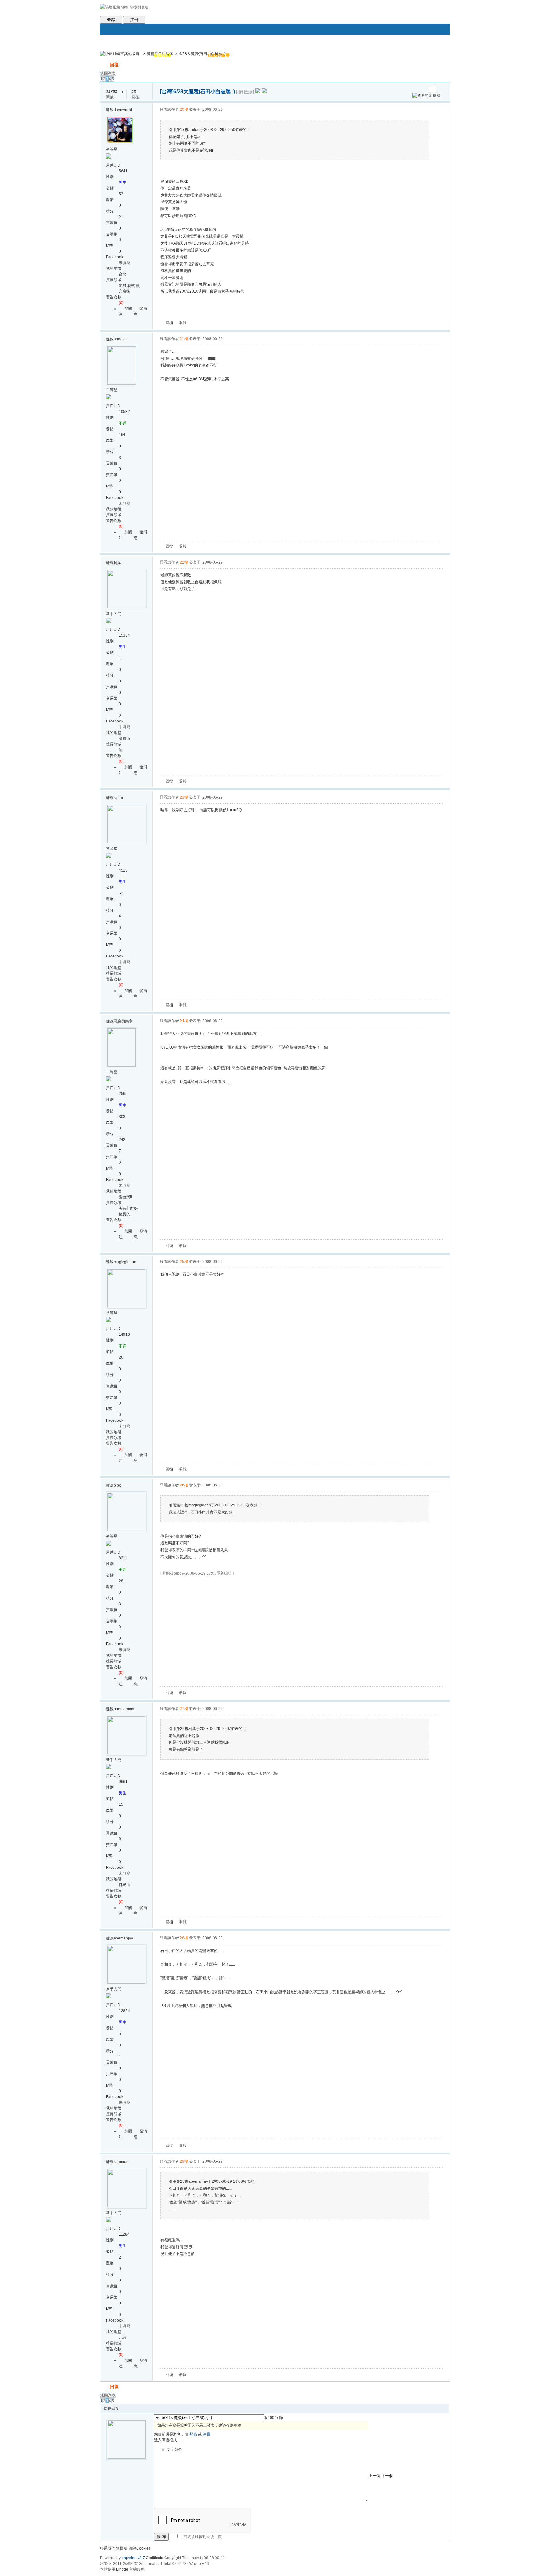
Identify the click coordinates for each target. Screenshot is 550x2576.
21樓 (184, 339)
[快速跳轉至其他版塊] (120, 54)
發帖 (104, 65)
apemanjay (123, 1938)
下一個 (387, 2476)
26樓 (184, 1485)
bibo (117, 1485)
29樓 (184, 2161)
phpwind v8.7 (133, 2558)
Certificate (155, 2558)
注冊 (134, 20)
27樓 (184, 1709)
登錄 (111, 20)
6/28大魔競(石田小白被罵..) (202, 54)
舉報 (183, 323)
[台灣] (167, 92)
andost (120, 339)
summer (121, 2162)
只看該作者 (169, 110)
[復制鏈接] (245, 92)
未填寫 (124, 263)
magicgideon (125, 1262)
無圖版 (122, 2548)
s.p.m (118, 798)
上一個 (375, 2476)
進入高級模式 (166, 2440)
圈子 (140, 56)
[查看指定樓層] (426, 96)
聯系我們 (108, 2548)
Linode (122, 2569)
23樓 (184, 797)
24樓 (184, 1021)
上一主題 (415, 89)
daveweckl (123, 110)
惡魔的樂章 (123, 1021)
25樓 (184, 1262)
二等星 (112, 390)
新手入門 (114, 614)
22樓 (184, 562)
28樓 (184, 1938)
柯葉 (117, 563)
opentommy (124, 1709)
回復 (114, 65)
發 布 (161, 2537)
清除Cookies (140, 2548)
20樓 (184, 110)
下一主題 (421, 89)
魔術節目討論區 (160, 54)
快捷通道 (433, 51)
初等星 (112, 149)
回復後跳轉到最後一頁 (202, 2537)
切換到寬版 (139, 7)
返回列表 (108, 73)
